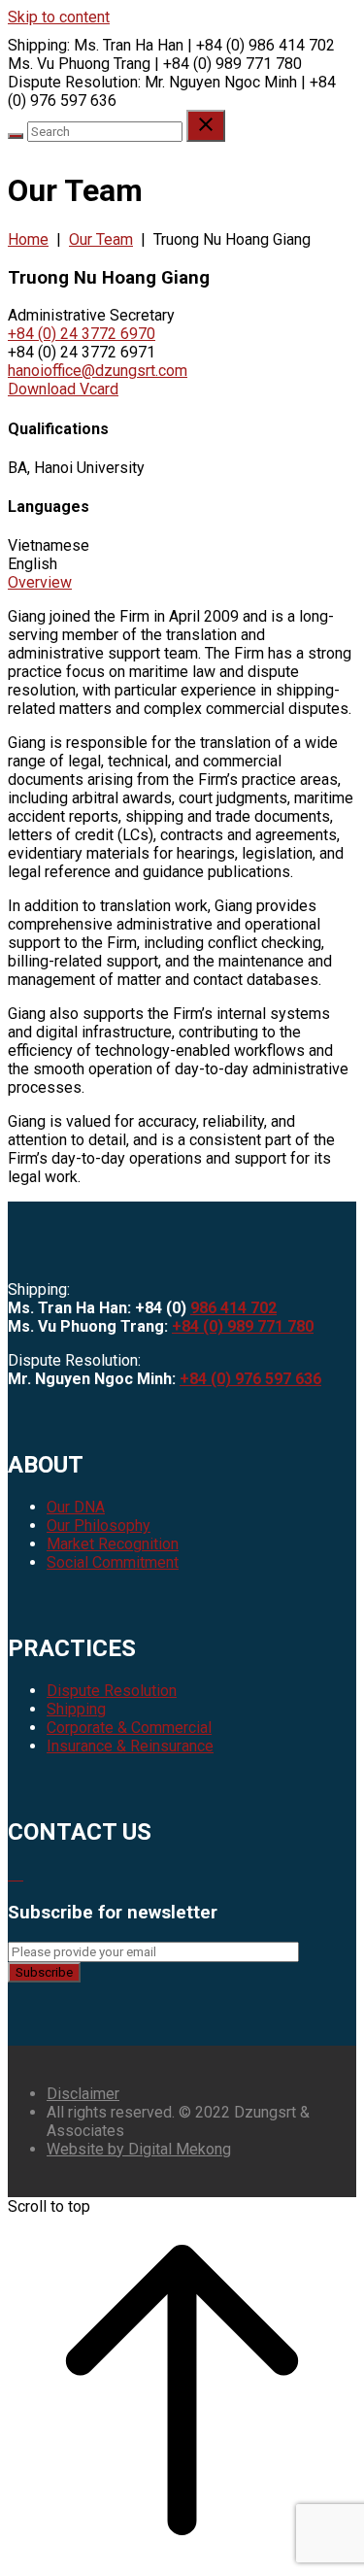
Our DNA (76, 1507)
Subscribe (44, 1972)
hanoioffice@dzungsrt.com (98, 371)
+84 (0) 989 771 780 (243, 1326)
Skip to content (59, 17)
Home (28, 239)
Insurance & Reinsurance (130, 1746)
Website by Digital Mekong (139, 2149)
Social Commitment (113, 1562)
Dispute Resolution (112, 1691)
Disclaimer (83, 2094)
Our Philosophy (99, 1525)
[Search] (16, 136)
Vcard (63, 389)
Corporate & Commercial (129, 1728)
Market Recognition (113, 1544)
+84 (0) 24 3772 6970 (82, 334)
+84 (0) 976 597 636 (250, 1379)
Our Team (101, 239)
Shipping (76, 1709)
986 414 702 (233, 1308)
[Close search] (206, 126)
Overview (40, 582)
